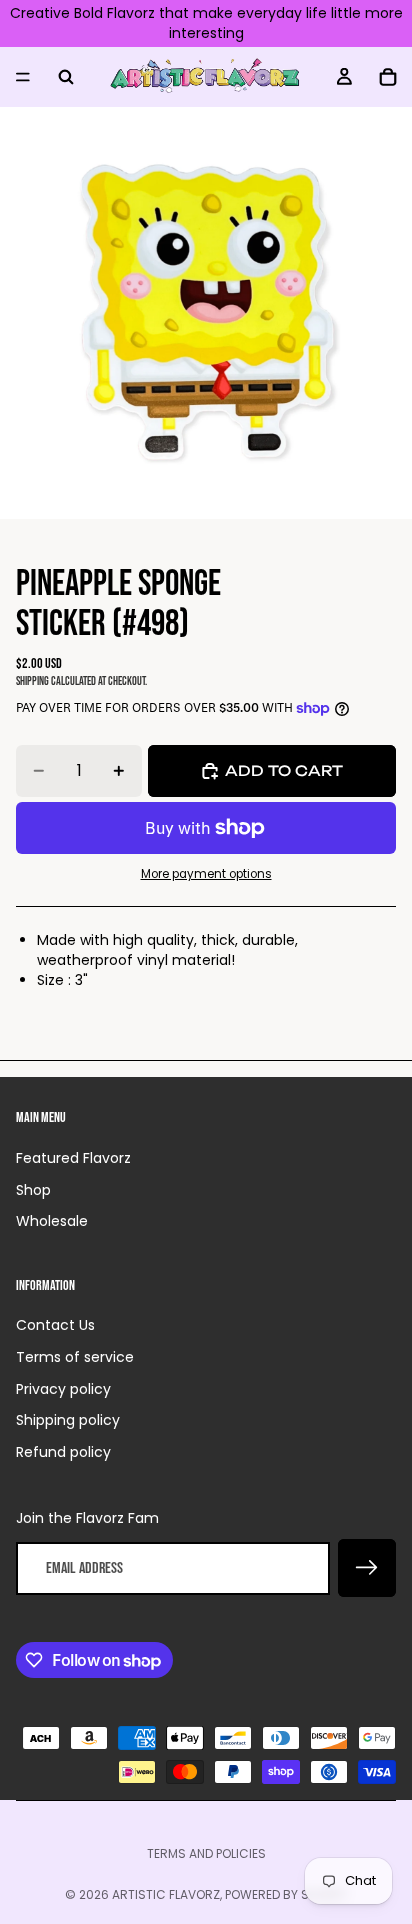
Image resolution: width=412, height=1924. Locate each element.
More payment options (206, 874)
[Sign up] (367, 1568)
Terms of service (75, 1357)
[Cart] (388, 77)
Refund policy (63, 1452)
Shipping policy (68, 1420)
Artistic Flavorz (166, 1894)
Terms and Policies (206, 1853)
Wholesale (52, 1221)
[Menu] (23, 77)
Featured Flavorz (73, 1158)
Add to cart (284, 770)
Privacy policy (63, 1389)
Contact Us (55, 1325)
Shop (33, 1190)
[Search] (66, 77)
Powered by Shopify (286, 1894)
